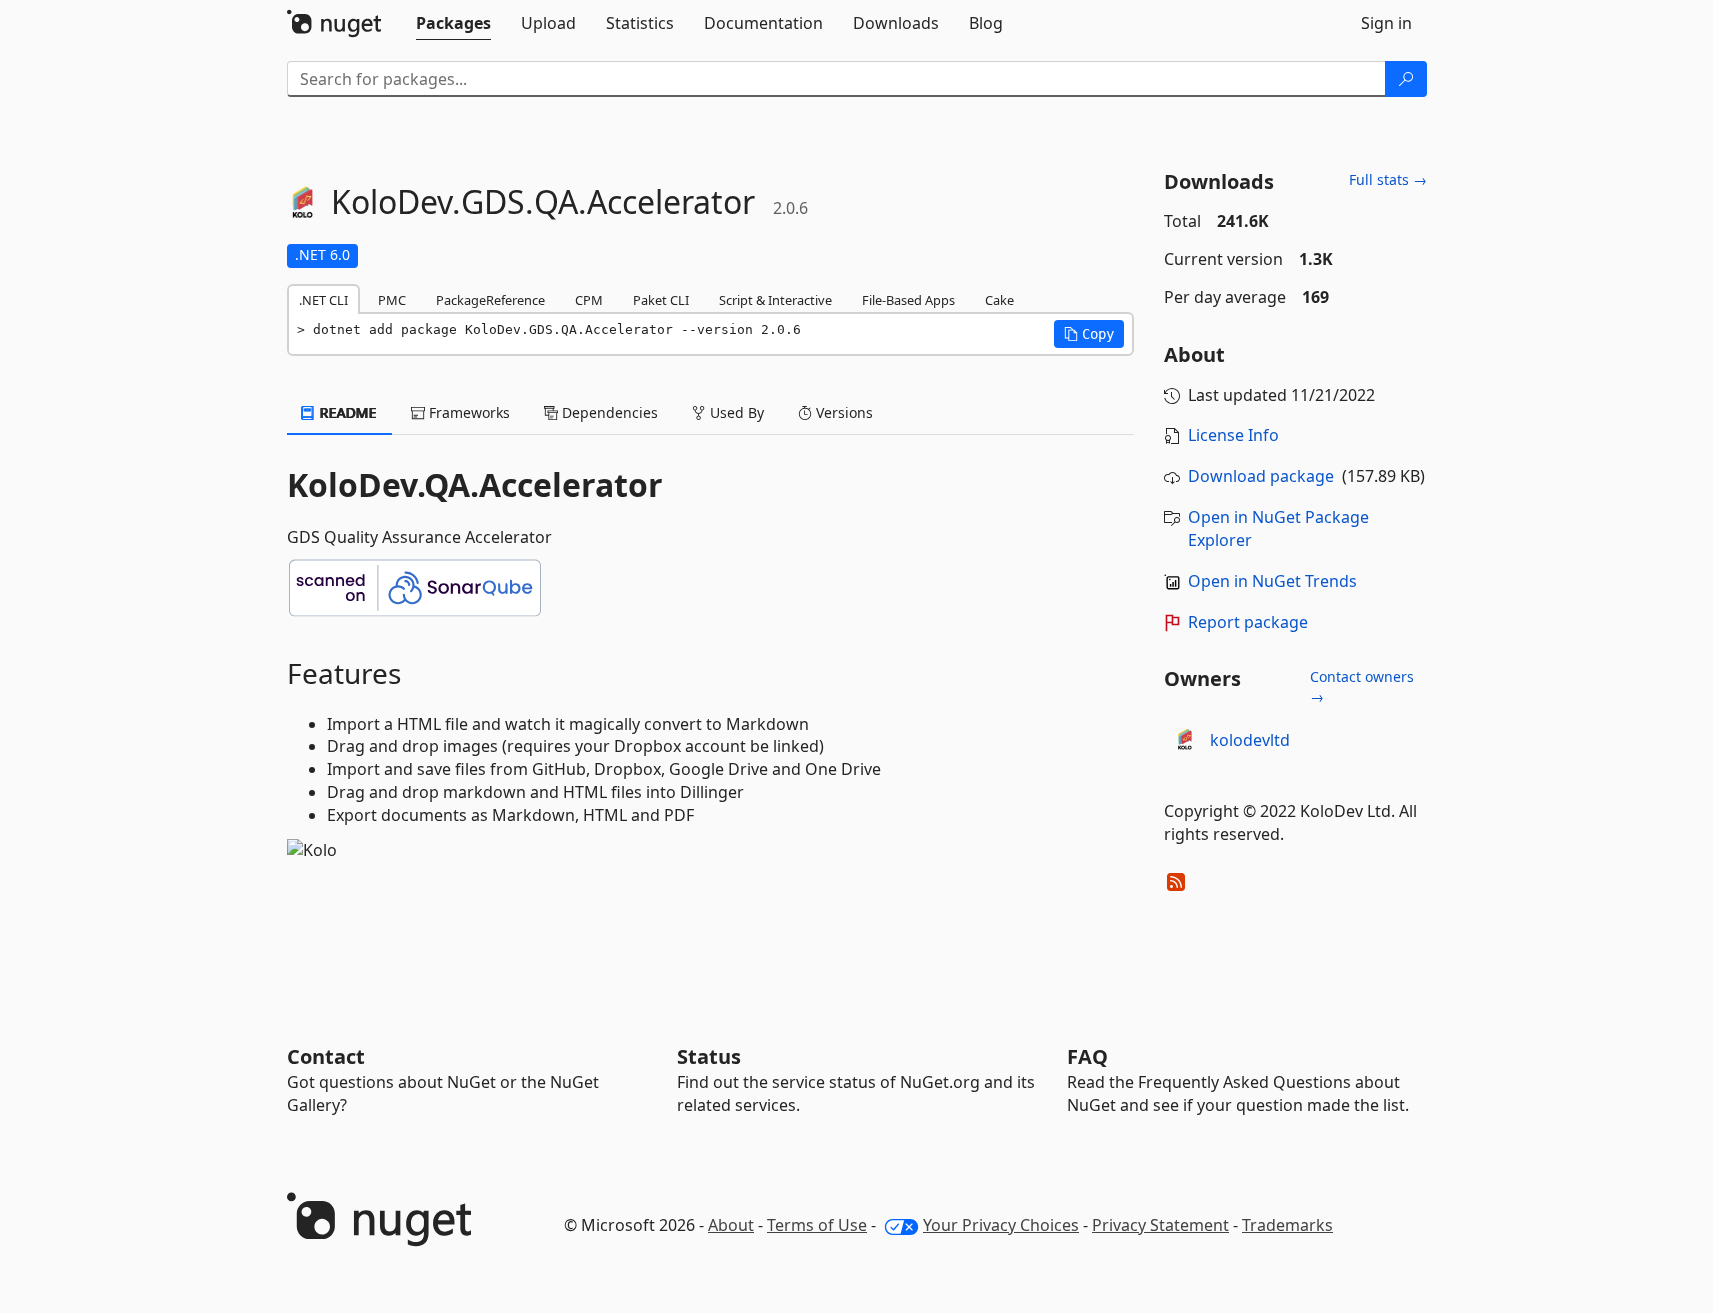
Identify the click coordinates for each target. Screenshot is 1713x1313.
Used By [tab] (735, 412)
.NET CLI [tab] (323, 300)
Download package (1261, 476)
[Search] (1406, 79)
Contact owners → (1362, 686)
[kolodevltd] (1184, 741)
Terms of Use (817, 1225)
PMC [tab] (392, 300)
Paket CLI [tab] (661, 300)
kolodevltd (1250, 740)
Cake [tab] (999, 300)
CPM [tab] (589, 300)
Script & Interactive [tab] (775, 300)
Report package (1248, 622)
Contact (326, 1056)
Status (709, 1056)
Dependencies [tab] (608, 412)
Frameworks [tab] (467, 412)
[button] (1089, 334)
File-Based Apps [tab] (908, 300)
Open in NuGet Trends (1272, 581)
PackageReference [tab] (490, 300)
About (731, 1225)
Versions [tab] (842, 412)
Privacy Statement (1160, 1225)
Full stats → (1388, 179)
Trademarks (1287, 1225)
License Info (1233, 435)
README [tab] (346, 412)
